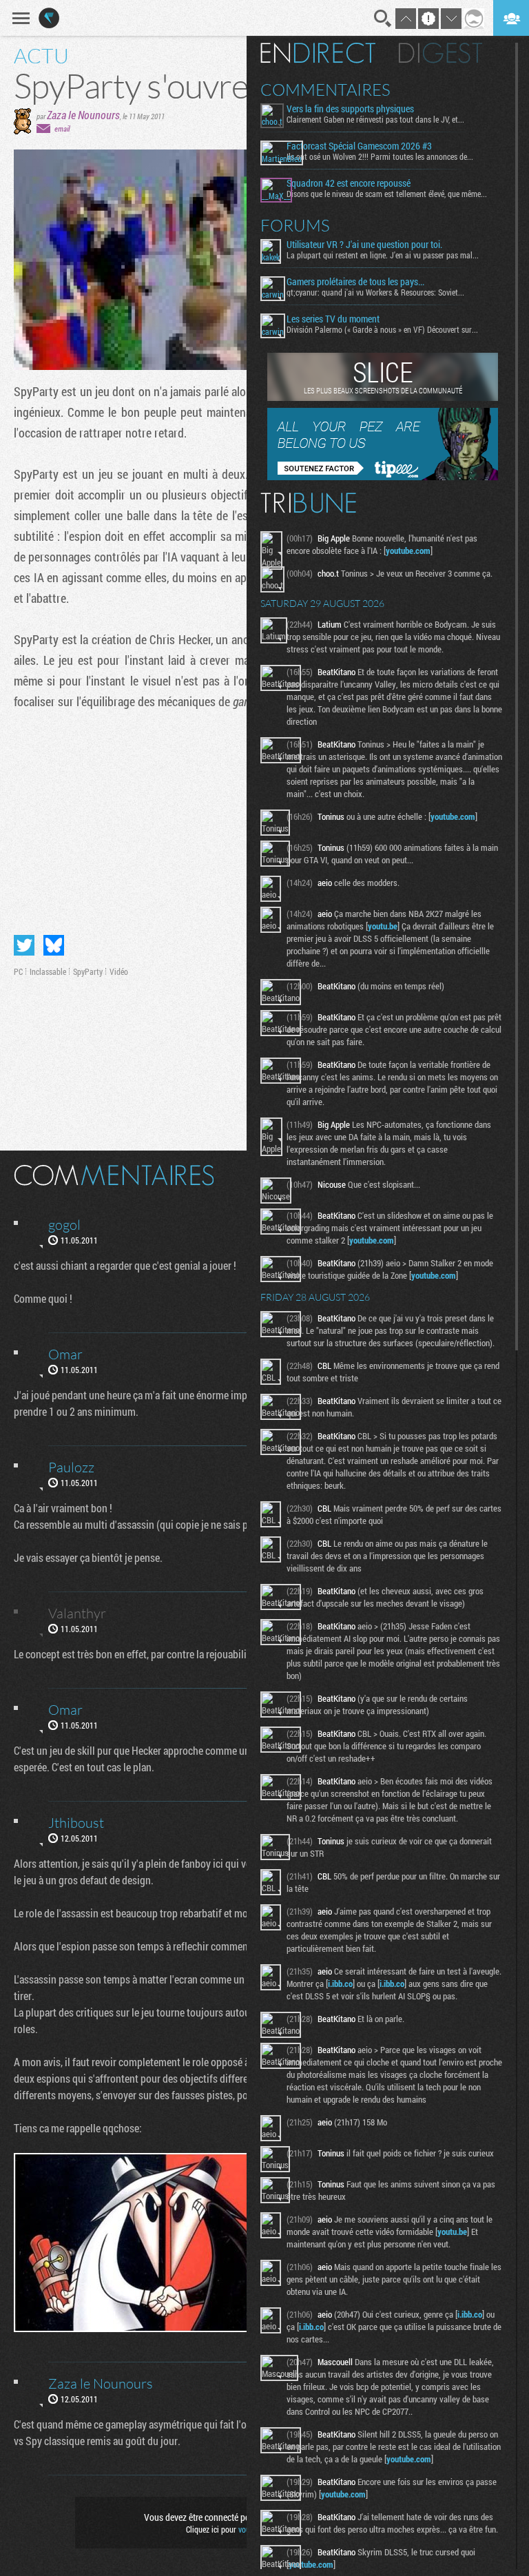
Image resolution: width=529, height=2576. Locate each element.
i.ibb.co (340, 1983)
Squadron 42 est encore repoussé (349, 183)
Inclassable (48, 971)
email (62, 128)
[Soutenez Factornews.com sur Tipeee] (383, 477)
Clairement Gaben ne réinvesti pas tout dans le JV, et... (375, 119)
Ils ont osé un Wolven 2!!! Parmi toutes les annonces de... (380, 156)
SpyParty (88, 971)
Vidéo (119, 971)
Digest (440, 53)
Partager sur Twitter (24, 945)
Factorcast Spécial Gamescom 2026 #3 (359, 146)
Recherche (383, 19)
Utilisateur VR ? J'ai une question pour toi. (364, 245)
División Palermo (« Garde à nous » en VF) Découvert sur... (382, 329)
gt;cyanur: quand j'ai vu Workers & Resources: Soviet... (375, 292)
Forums (295, 225)
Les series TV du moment (333, 319)
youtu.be (383, 926)
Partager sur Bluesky (54, 945)
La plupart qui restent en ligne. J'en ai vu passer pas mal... (383, 255)
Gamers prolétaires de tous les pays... (355, 282)
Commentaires (325, 90)
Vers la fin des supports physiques (350, 109)
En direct (318, 53)
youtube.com (408, 550)
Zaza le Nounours (83, 115)
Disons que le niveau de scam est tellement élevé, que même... (387, 194)
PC (18, 971)
